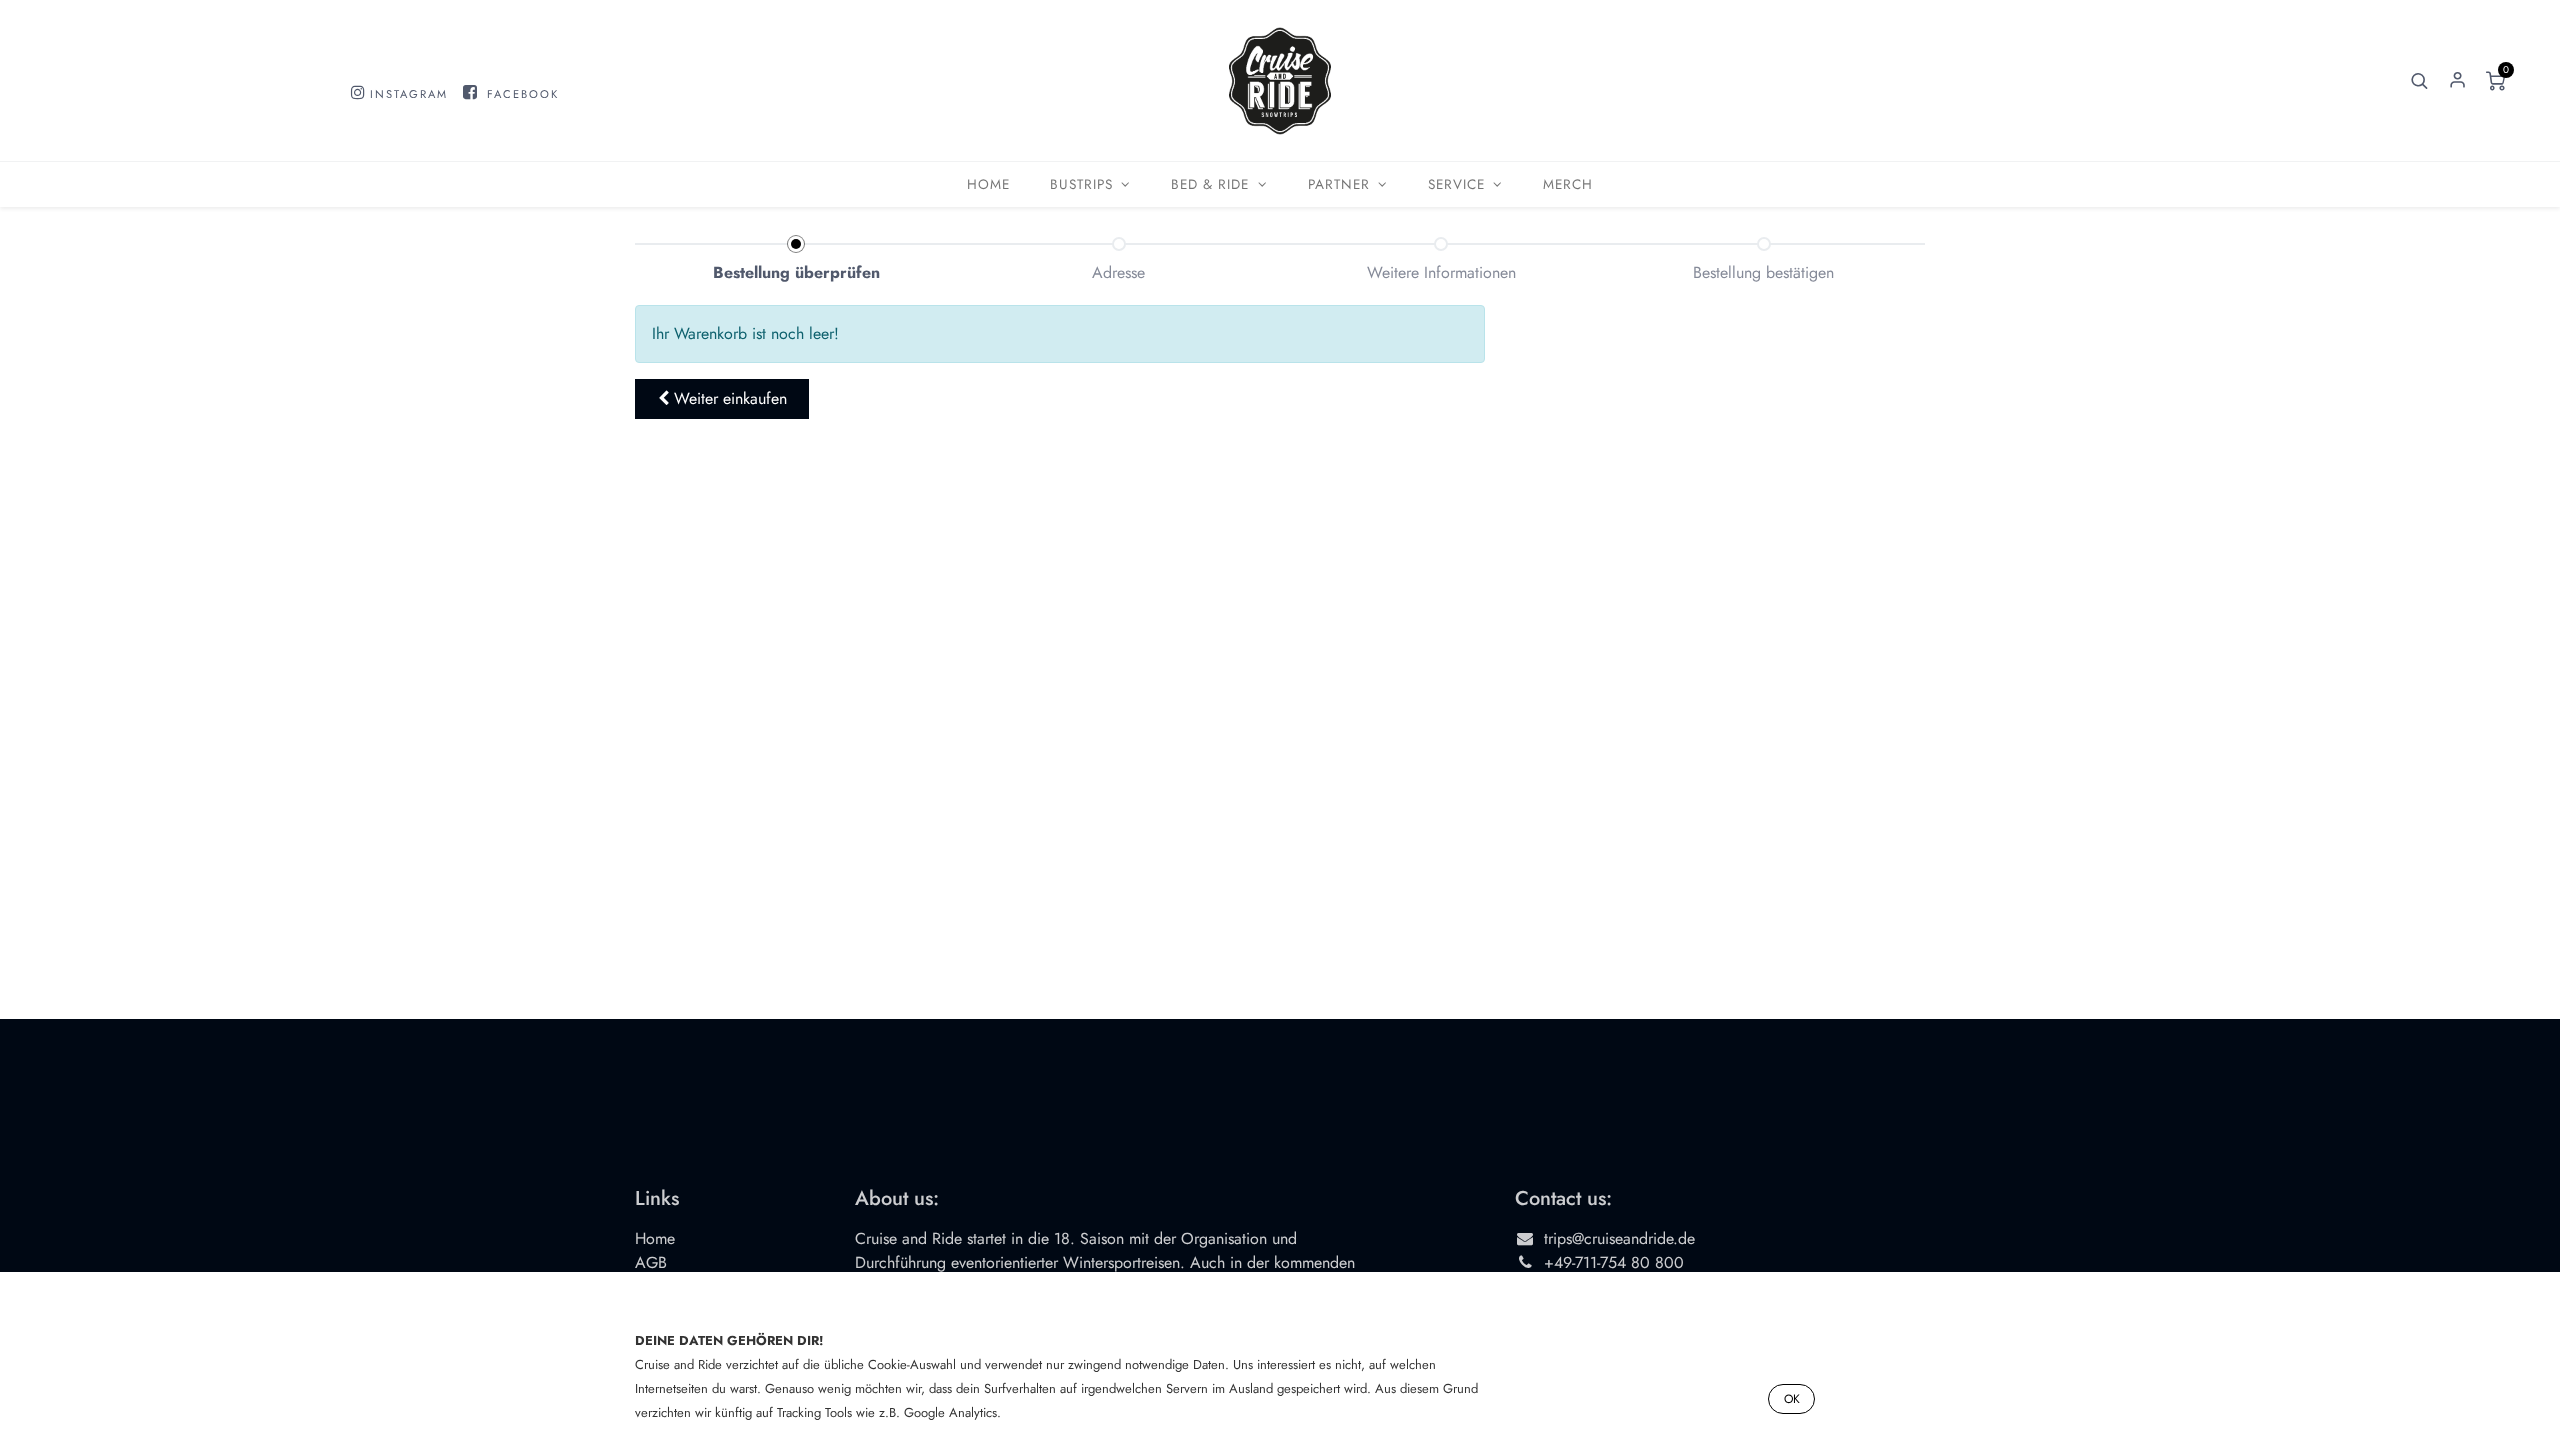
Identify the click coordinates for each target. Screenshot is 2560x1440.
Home (655, 1238)
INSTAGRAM (409, 94)
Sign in (2457, 81)
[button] (2419, 81)
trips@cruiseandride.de (1619, 1238)
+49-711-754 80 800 (1614, 1262)
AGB (651, 1262)
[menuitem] (988, 184)
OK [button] (1792, 1399)
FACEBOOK (523, 94)
